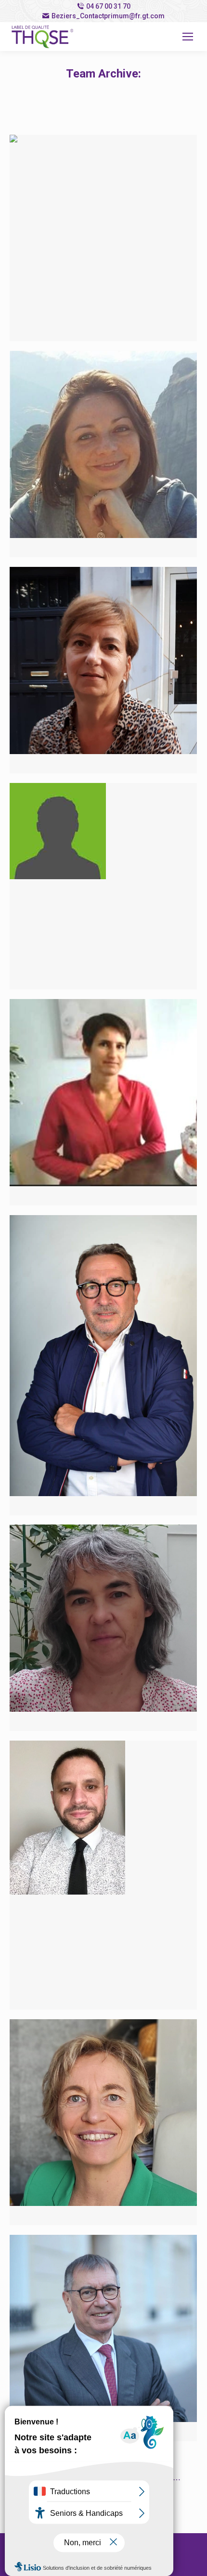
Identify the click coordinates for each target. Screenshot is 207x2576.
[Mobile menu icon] (188, 37)
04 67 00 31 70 (108, 6)
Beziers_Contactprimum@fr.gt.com (108, 16)
